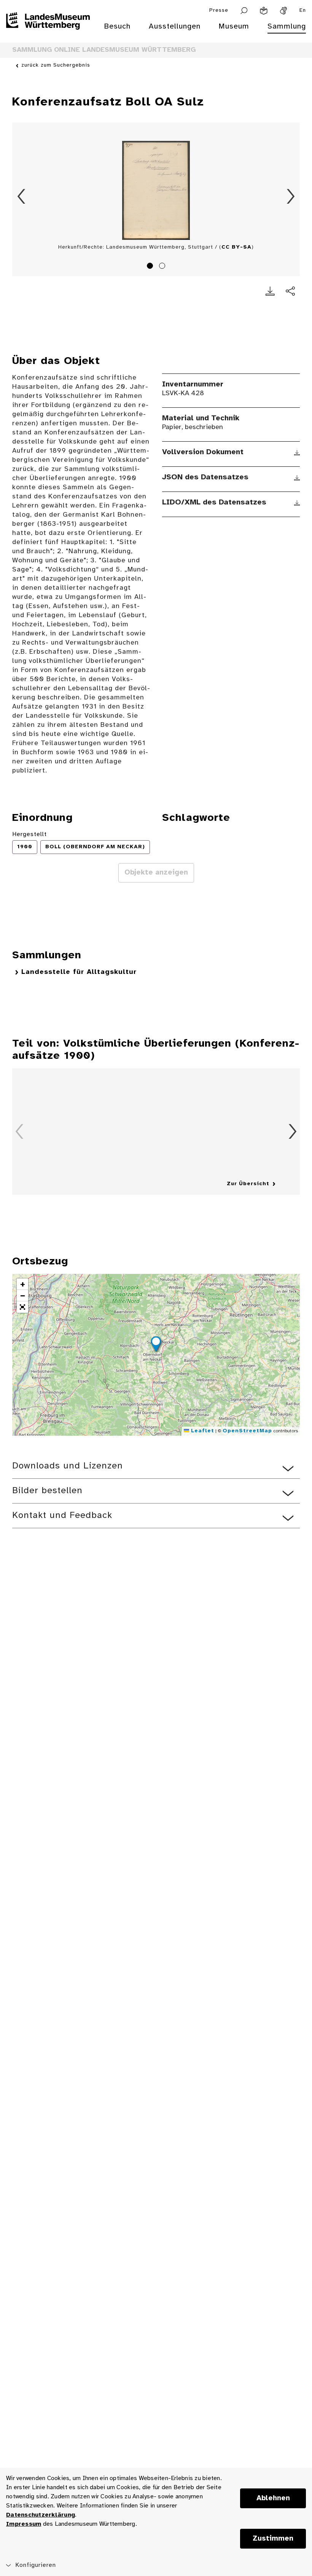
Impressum (24, 2524)
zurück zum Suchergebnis (56, 65)
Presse (219, 10)
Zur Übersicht (248, 1184)
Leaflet (202, 1431)
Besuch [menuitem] (117, 26)
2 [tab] (163, 267)
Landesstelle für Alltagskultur (79, 972)
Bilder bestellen (47, 1491)
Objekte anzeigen (156, 873)
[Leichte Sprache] (264, 11)
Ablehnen (273, 2498)
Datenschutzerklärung (41, 2515)
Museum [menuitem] (234, 26)
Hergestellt (29, 834)
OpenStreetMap (247, 1431)
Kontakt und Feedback (62, 1515)
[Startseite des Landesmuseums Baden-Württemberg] (48, 31)
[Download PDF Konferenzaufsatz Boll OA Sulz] (270, 291)
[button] (156, 1345)
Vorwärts (291, 196)
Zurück (21, 196)
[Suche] (244, 11)
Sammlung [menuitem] (287, 26)
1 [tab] (151, 267)
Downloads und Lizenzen (68, 1466)
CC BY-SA (236, 247)
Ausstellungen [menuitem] (175, 26)
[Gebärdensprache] (283, 11)
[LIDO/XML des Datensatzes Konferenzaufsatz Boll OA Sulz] (297, 503)
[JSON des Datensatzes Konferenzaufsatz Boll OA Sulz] (297, 478)
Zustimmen (273, 2539)
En (303, 10)
